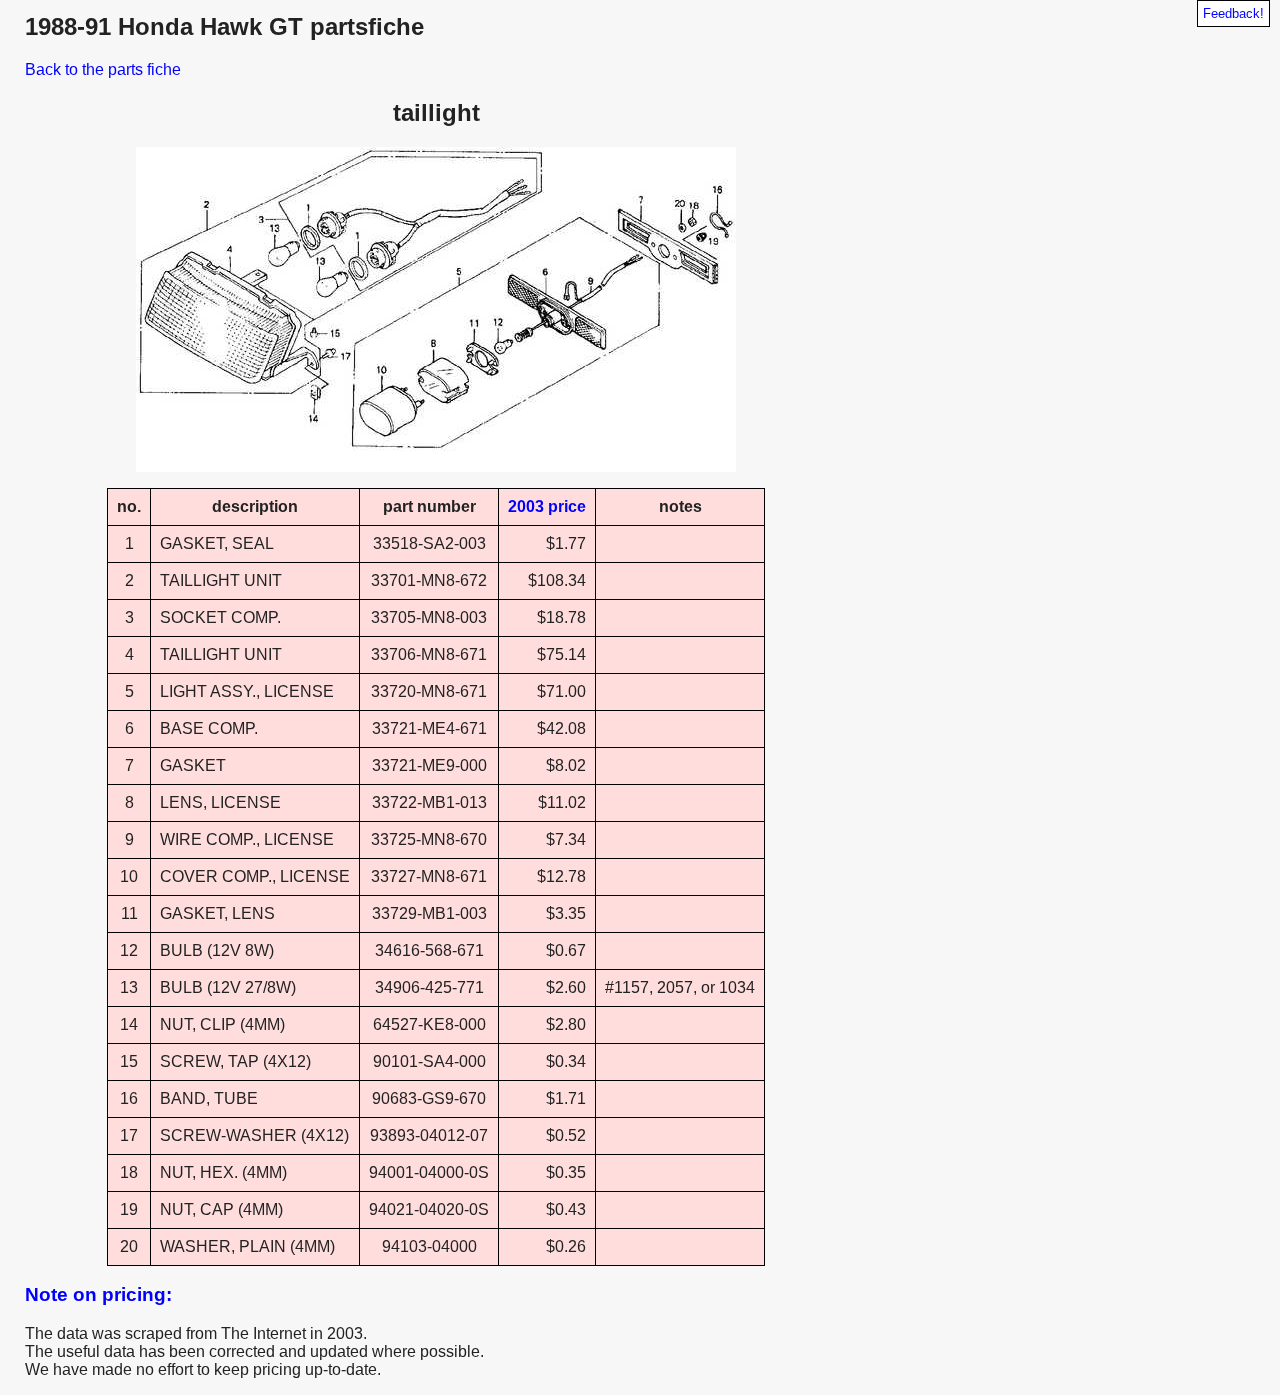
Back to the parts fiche (103, 69)
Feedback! (1233, 13)
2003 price (547, 506)
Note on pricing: (98, 1294)
